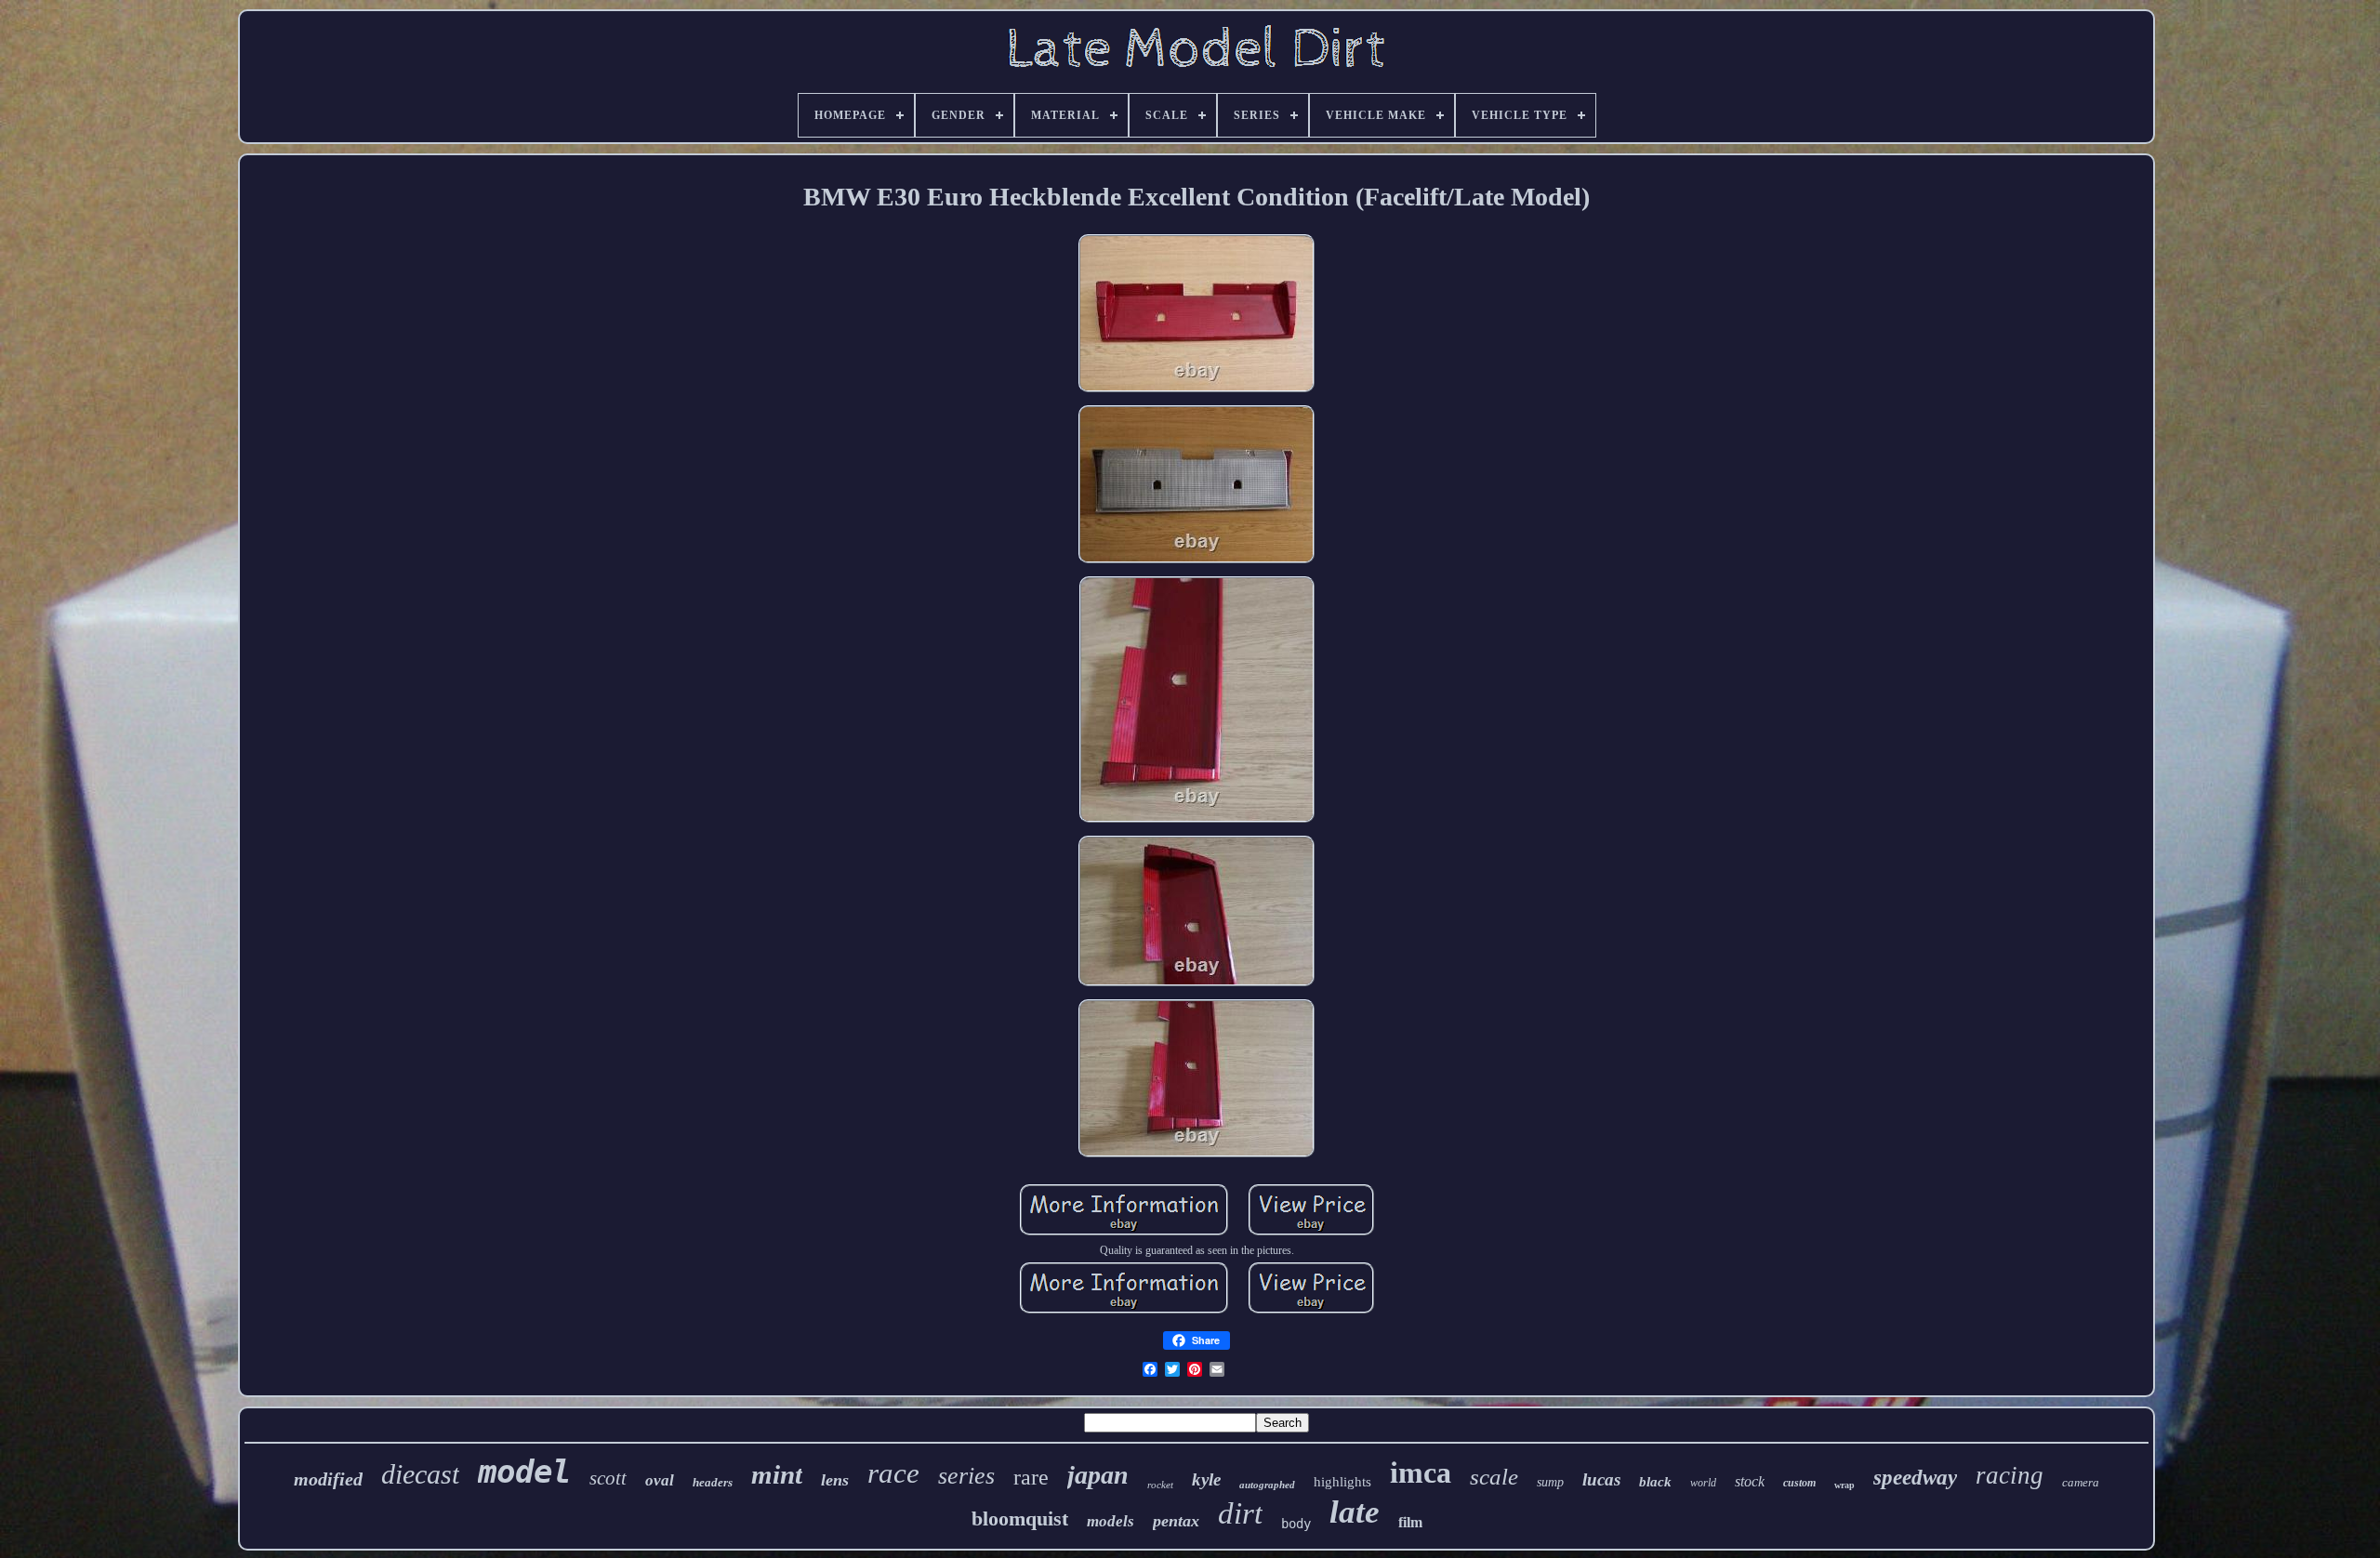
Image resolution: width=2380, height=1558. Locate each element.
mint (777, 1474)
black (1655, 1482)
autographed (1267, 1485)
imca (1421, 1472)
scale (1494, 1477)
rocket (1160, 1485)
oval (660, 1480)
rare (1031, 1477)
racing (2010, 1475)
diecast (420, 1474)
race (893, 1473)
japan (1098, 1475)
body (1296, 1524)
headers (713, 1482)
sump (1550, 1482)
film (1410, 1522)
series (966, 1476)
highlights (1342, 1482)
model (524, 1472)
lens (835, 1480)
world (1703, 1483)
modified (328, 1479)
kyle (1206, 1479)
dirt (1240, 1513)
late (1355, 1512)
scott (608, 1478)
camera (2081, 1482)
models (1111, 1521)
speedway (1915, 1478)
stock (1750, 1481)
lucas (1601, 1479)
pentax (1176, 1521)
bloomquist (1020, 1518)
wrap (1844, 1485)
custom (1799, 1483)
